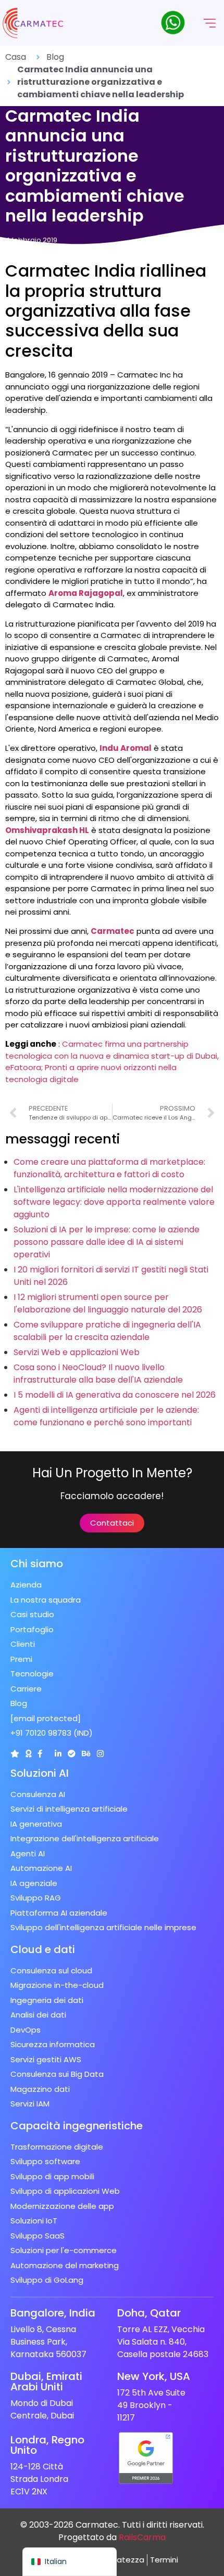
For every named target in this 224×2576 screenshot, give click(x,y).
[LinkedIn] (58, 1754)
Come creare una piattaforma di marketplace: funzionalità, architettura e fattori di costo (109, 1168)
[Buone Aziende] (28, 1754)
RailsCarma (142, 2537)
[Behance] (86, 1754)
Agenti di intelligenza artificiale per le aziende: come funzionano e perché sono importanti (106, 1416)
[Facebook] (40, 1754)
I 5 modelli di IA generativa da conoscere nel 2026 (115, 1395)
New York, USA (154, 2376)
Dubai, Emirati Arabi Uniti (46, 2382)
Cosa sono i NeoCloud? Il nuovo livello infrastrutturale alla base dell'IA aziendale (98, 1374)
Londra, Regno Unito (47, 2445)
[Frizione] (15, 1754)
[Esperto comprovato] (72, 1754)
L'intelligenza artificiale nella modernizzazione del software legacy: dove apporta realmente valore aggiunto (114, 1202)
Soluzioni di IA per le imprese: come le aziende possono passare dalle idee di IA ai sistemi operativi (107, 1242)
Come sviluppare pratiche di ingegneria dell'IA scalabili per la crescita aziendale (107, 1331)
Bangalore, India (53, 2313)
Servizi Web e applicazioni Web (77, 1352)
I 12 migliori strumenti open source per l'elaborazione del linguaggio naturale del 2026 (108, 1303)
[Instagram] (100, 1754)
